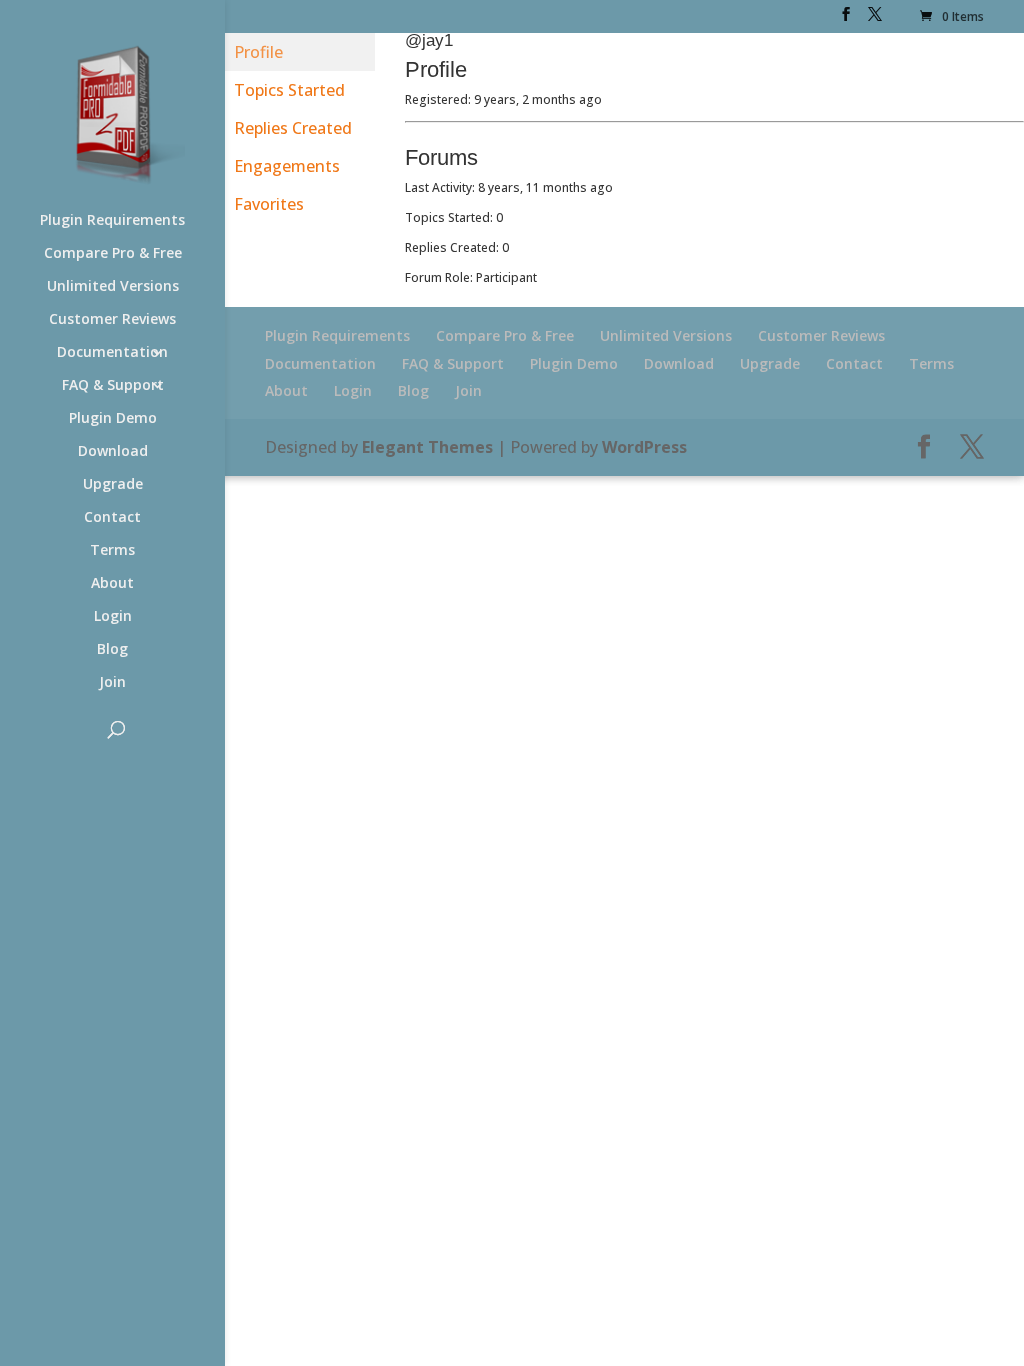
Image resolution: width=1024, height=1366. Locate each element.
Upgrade (113, 485)
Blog (112, 650)
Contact (112, 518)
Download (113, 452)
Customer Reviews (112, 320)
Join (112, 683)
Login (113, 617)
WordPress (644, 447)
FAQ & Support (113, 386)
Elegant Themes (427, 447)
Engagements (287, 166)
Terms (112, 551)
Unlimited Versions (113, 287)
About (112, 584)
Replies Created (293, 128)
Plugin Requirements (112, 221)
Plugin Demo (113, 419)
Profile (258, 52)
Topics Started (289, 90)
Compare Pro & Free (113, 254)
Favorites (269, 204)
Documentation (112, 353)
